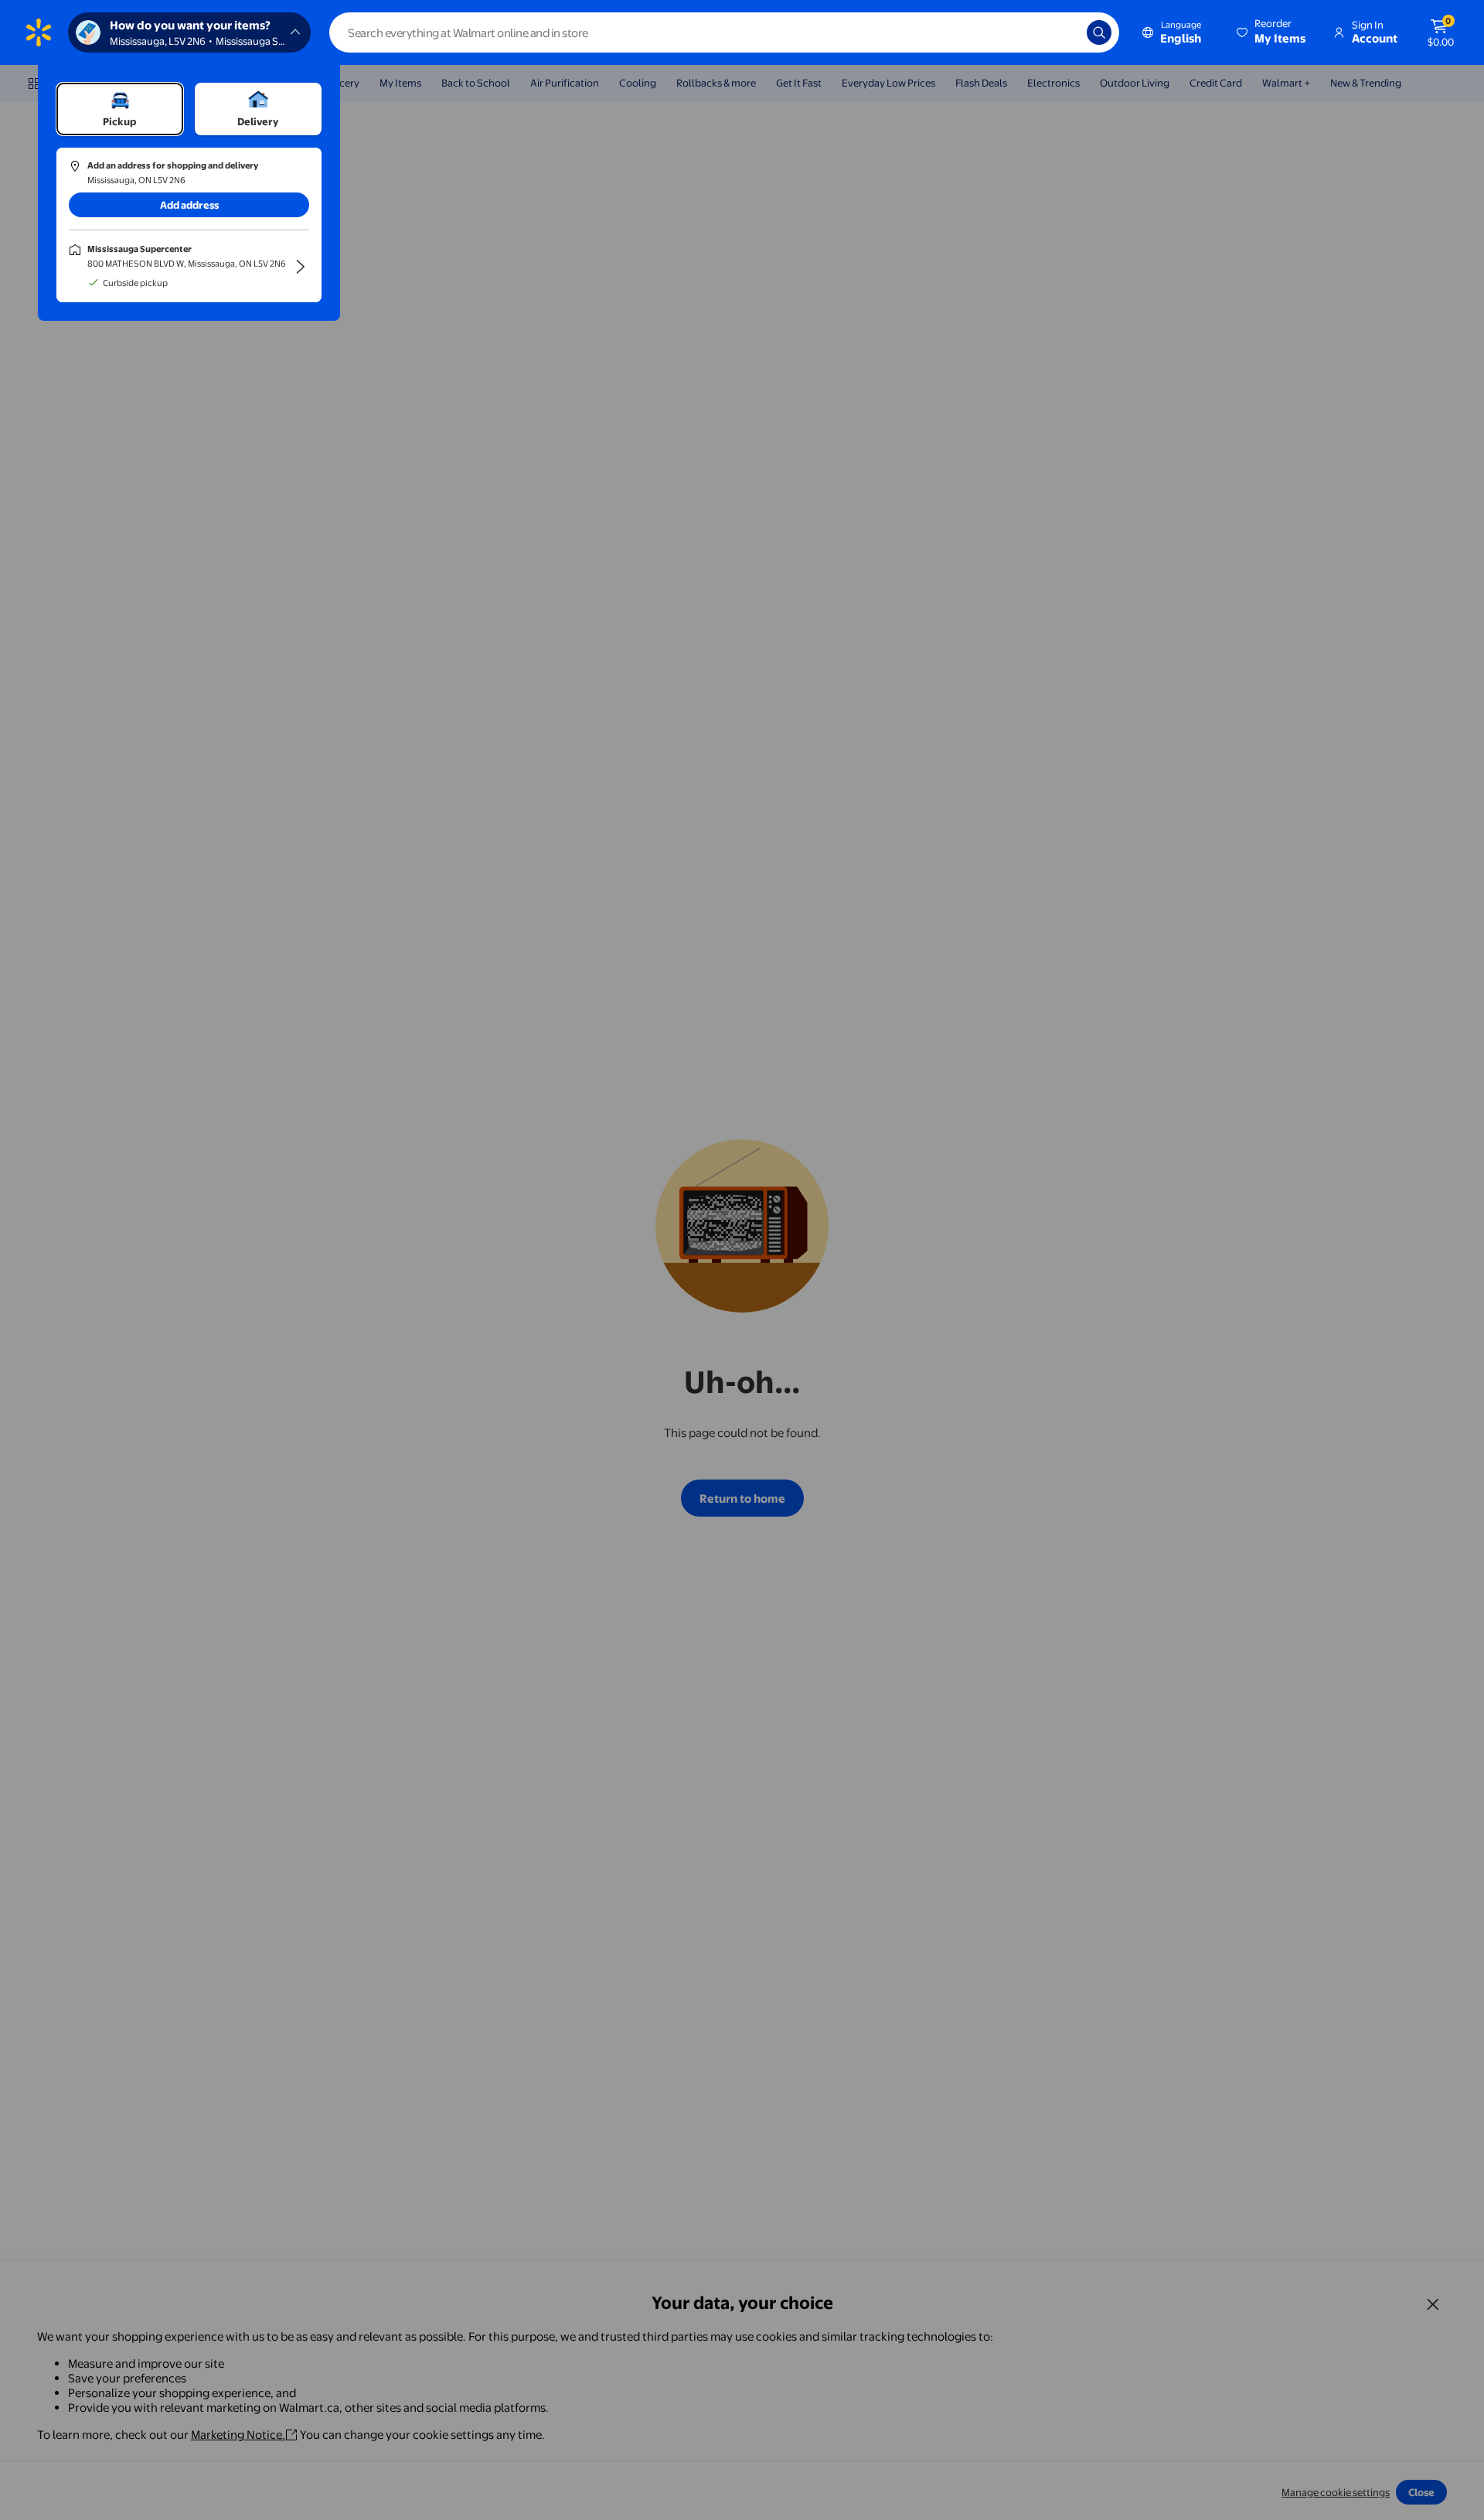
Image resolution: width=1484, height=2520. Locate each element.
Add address (189, 205)
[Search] (1099, 32)
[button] (1272, 32)
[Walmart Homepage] (39, 32)
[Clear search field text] (1064, 32)
